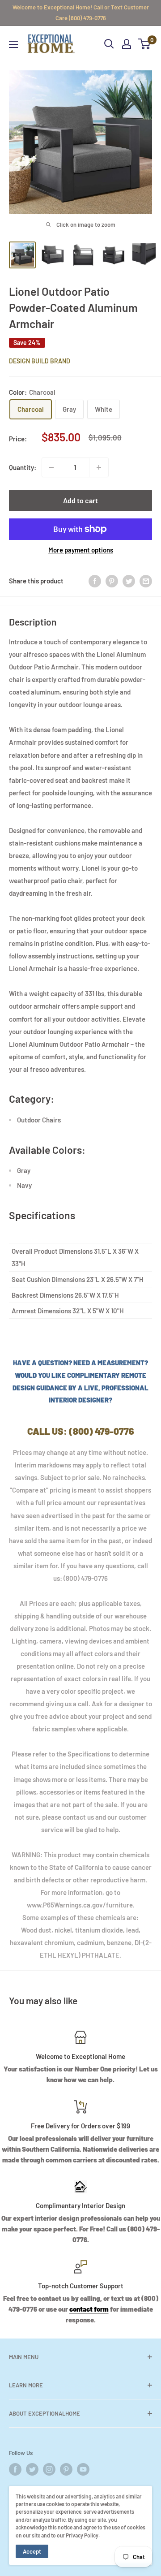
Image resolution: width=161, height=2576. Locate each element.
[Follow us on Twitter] (32, 2469)
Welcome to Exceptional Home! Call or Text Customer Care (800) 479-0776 (81, 13)
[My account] (127, 44)
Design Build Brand (40, 361)
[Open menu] (13, 44)
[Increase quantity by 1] (99, 467)
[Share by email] (146, 581)
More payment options (81, 550)
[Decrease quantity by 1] (51, 467)
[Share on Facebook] (95, 581)
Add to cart (80, 500)
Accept (32, 2551)
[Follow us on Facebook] (15, 2469)
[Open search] (109, 44)
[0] (145, 44)
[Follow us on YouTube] (83, 2469)
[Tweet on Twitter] (129, 581)
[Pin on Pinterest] (112, 581)
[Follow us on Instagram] (49, 2469)
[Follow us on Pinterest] (66, 2469)
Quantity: (23, 467)
